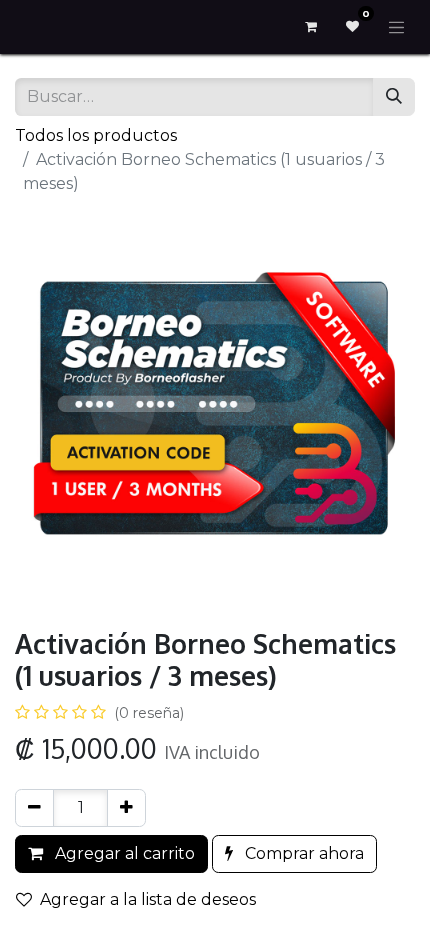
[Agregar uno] (126, 808)
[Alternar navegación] (397, 27)
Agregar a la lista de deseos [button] (148, 899)
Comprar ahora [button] (302, 853)
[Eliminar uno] (34, 808)
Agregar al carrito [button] (123, 853)
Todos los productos (96, 135)
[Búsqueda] (394, 97)
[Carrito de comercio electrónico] (311, 27)
